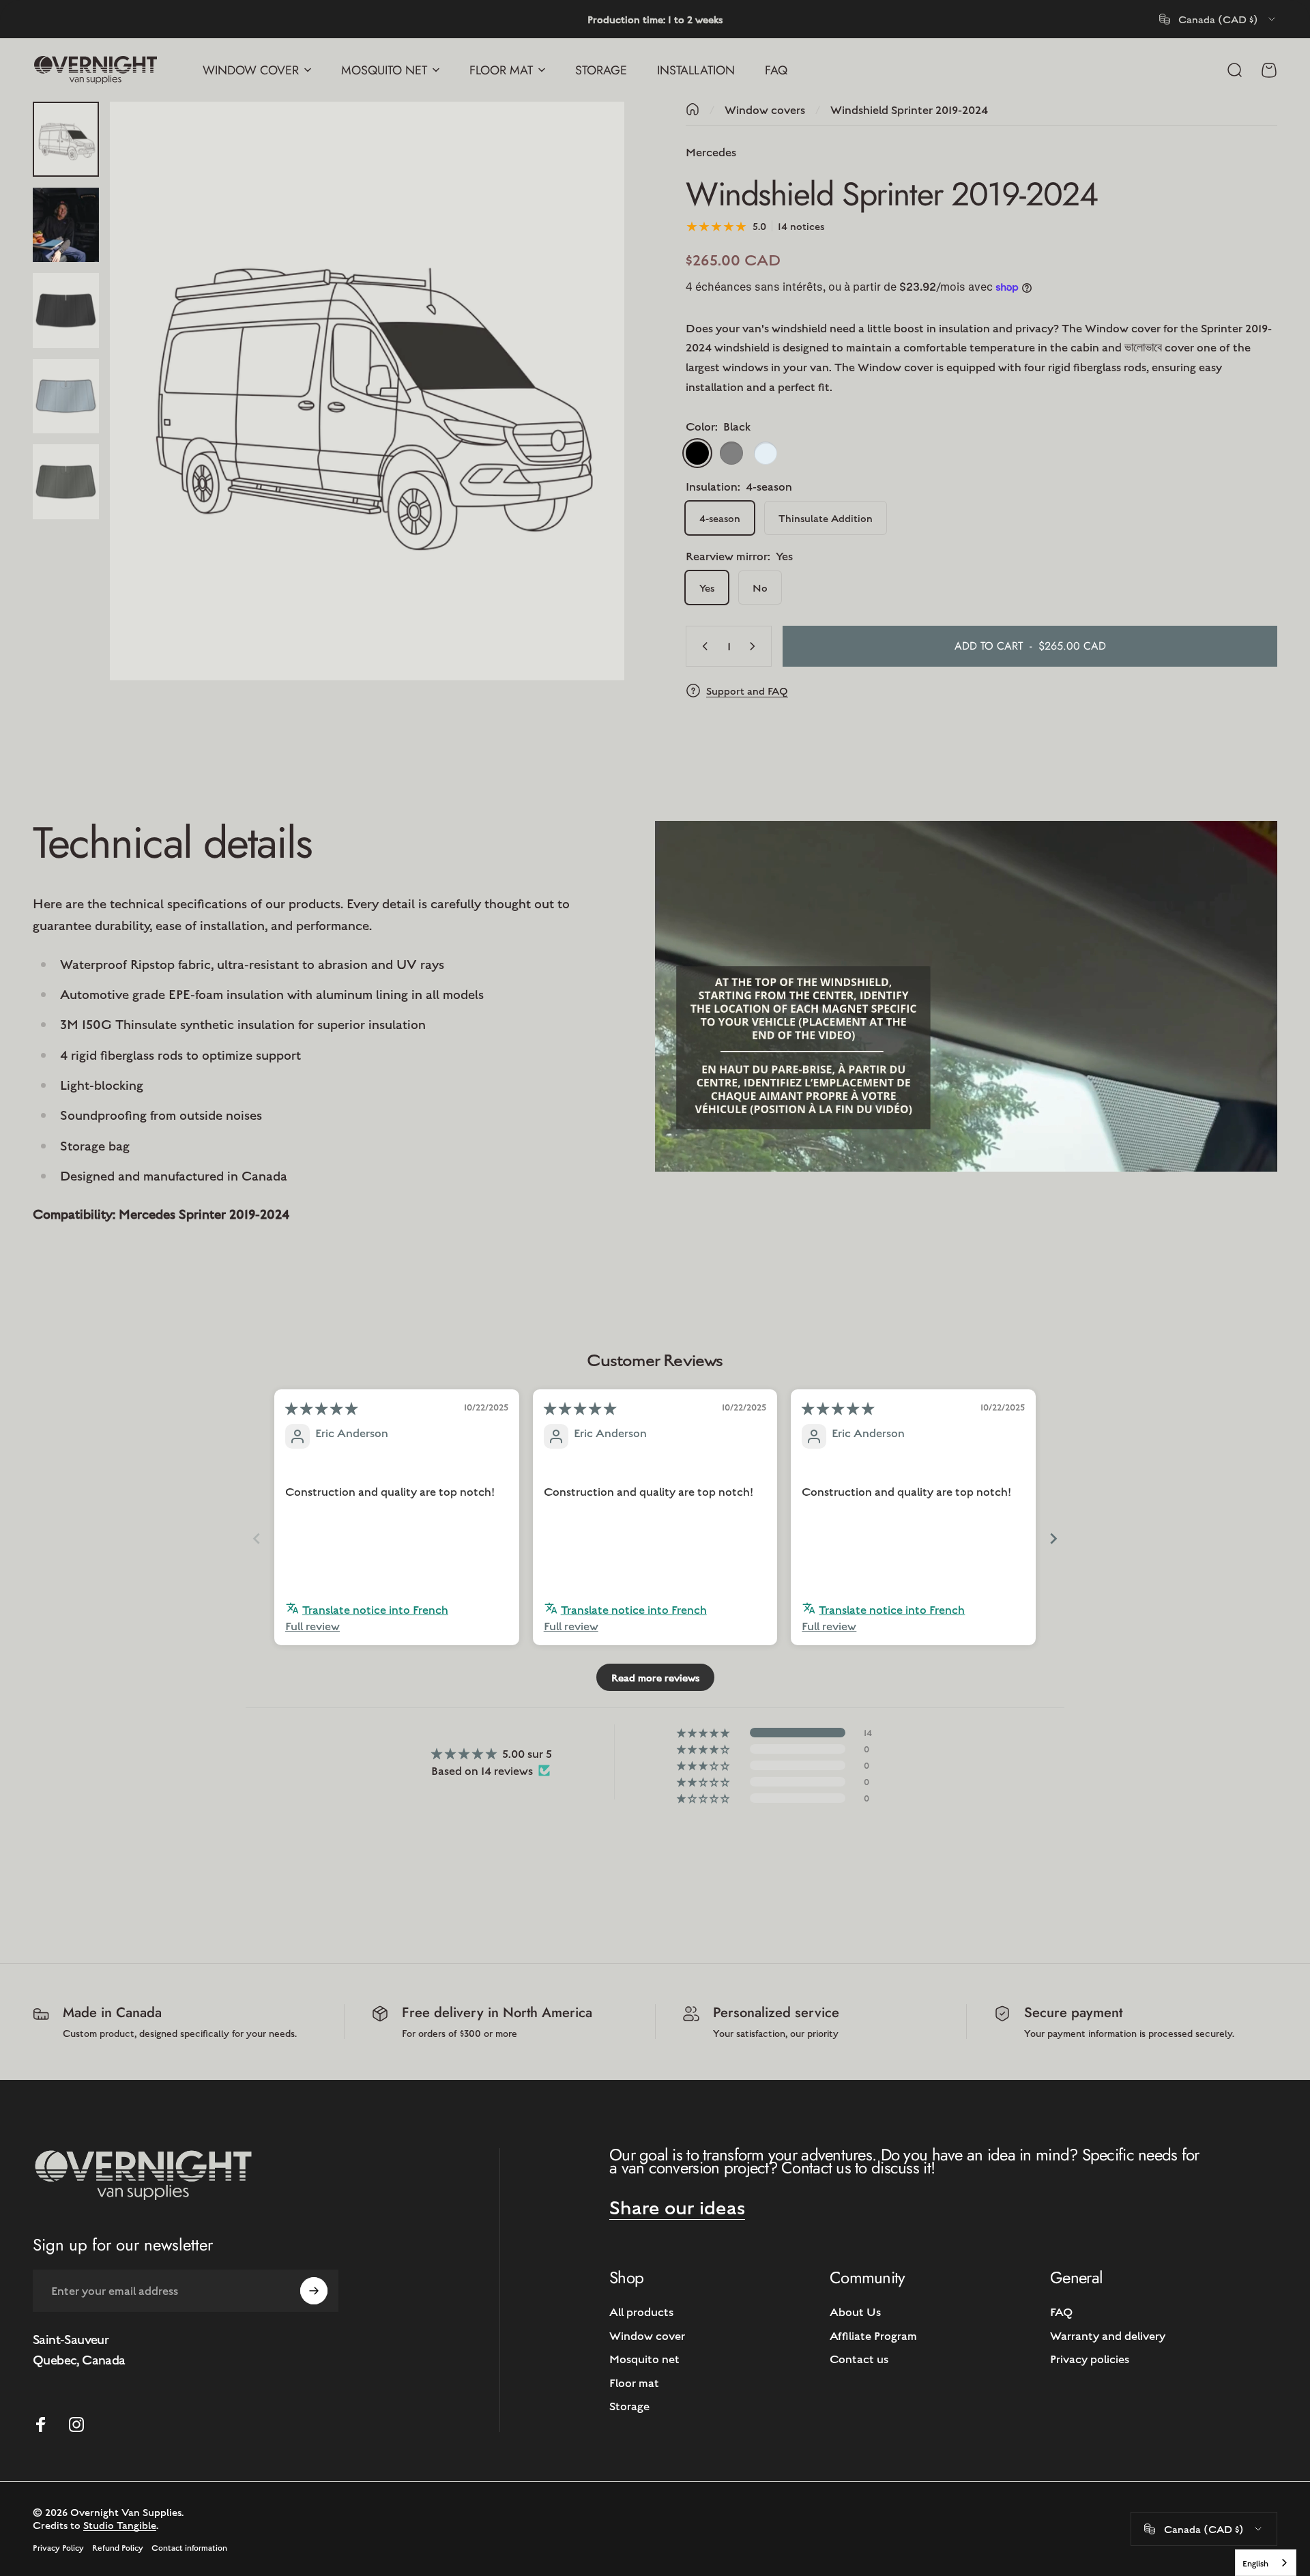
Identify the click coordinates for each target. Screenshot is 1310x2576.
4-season (720, 518)
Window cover (647, 2335)
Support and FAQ (747, 690)
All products (641, 2311)
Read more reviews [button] (655, 1677)
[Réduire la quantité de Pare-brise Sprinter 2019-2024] (702, 646)
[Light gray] (766, 453)
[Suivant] (589, 424)
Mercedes (711, 151)
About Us (855, 2311)
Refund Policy (118, 2547)
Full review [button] (312, 1625)
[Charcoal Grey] (731, 453)
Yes (707, 587)
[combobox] (1218, 19)
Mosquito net (644, 2358)
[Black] (697, 453)
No (760, 587)
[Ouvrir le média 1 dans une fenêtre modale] (367, 391)
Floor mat (634, 2382)
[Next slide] (1053, 1538)
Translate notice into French (375, 1609)
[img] (321, 1408)
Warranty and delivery (1108, 2335)
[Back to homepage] (693, 109)
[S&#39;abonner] (314, 2291)
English (1255, 2563)
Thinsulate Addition (826, 518)
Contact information (189, 2547)
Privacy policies (1090, 2358)
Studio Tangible (120, 2524)
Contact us (859, 2358)
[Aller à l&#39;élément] (66, 139)
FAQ (1061, 2311)
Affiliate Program (873, 2335)
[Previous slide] (257, 1538)
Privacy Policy (58, 2547)
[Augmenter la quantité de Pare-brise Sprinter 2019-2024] (755, 646)
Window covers (765, 109)
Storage (629, 2405)
